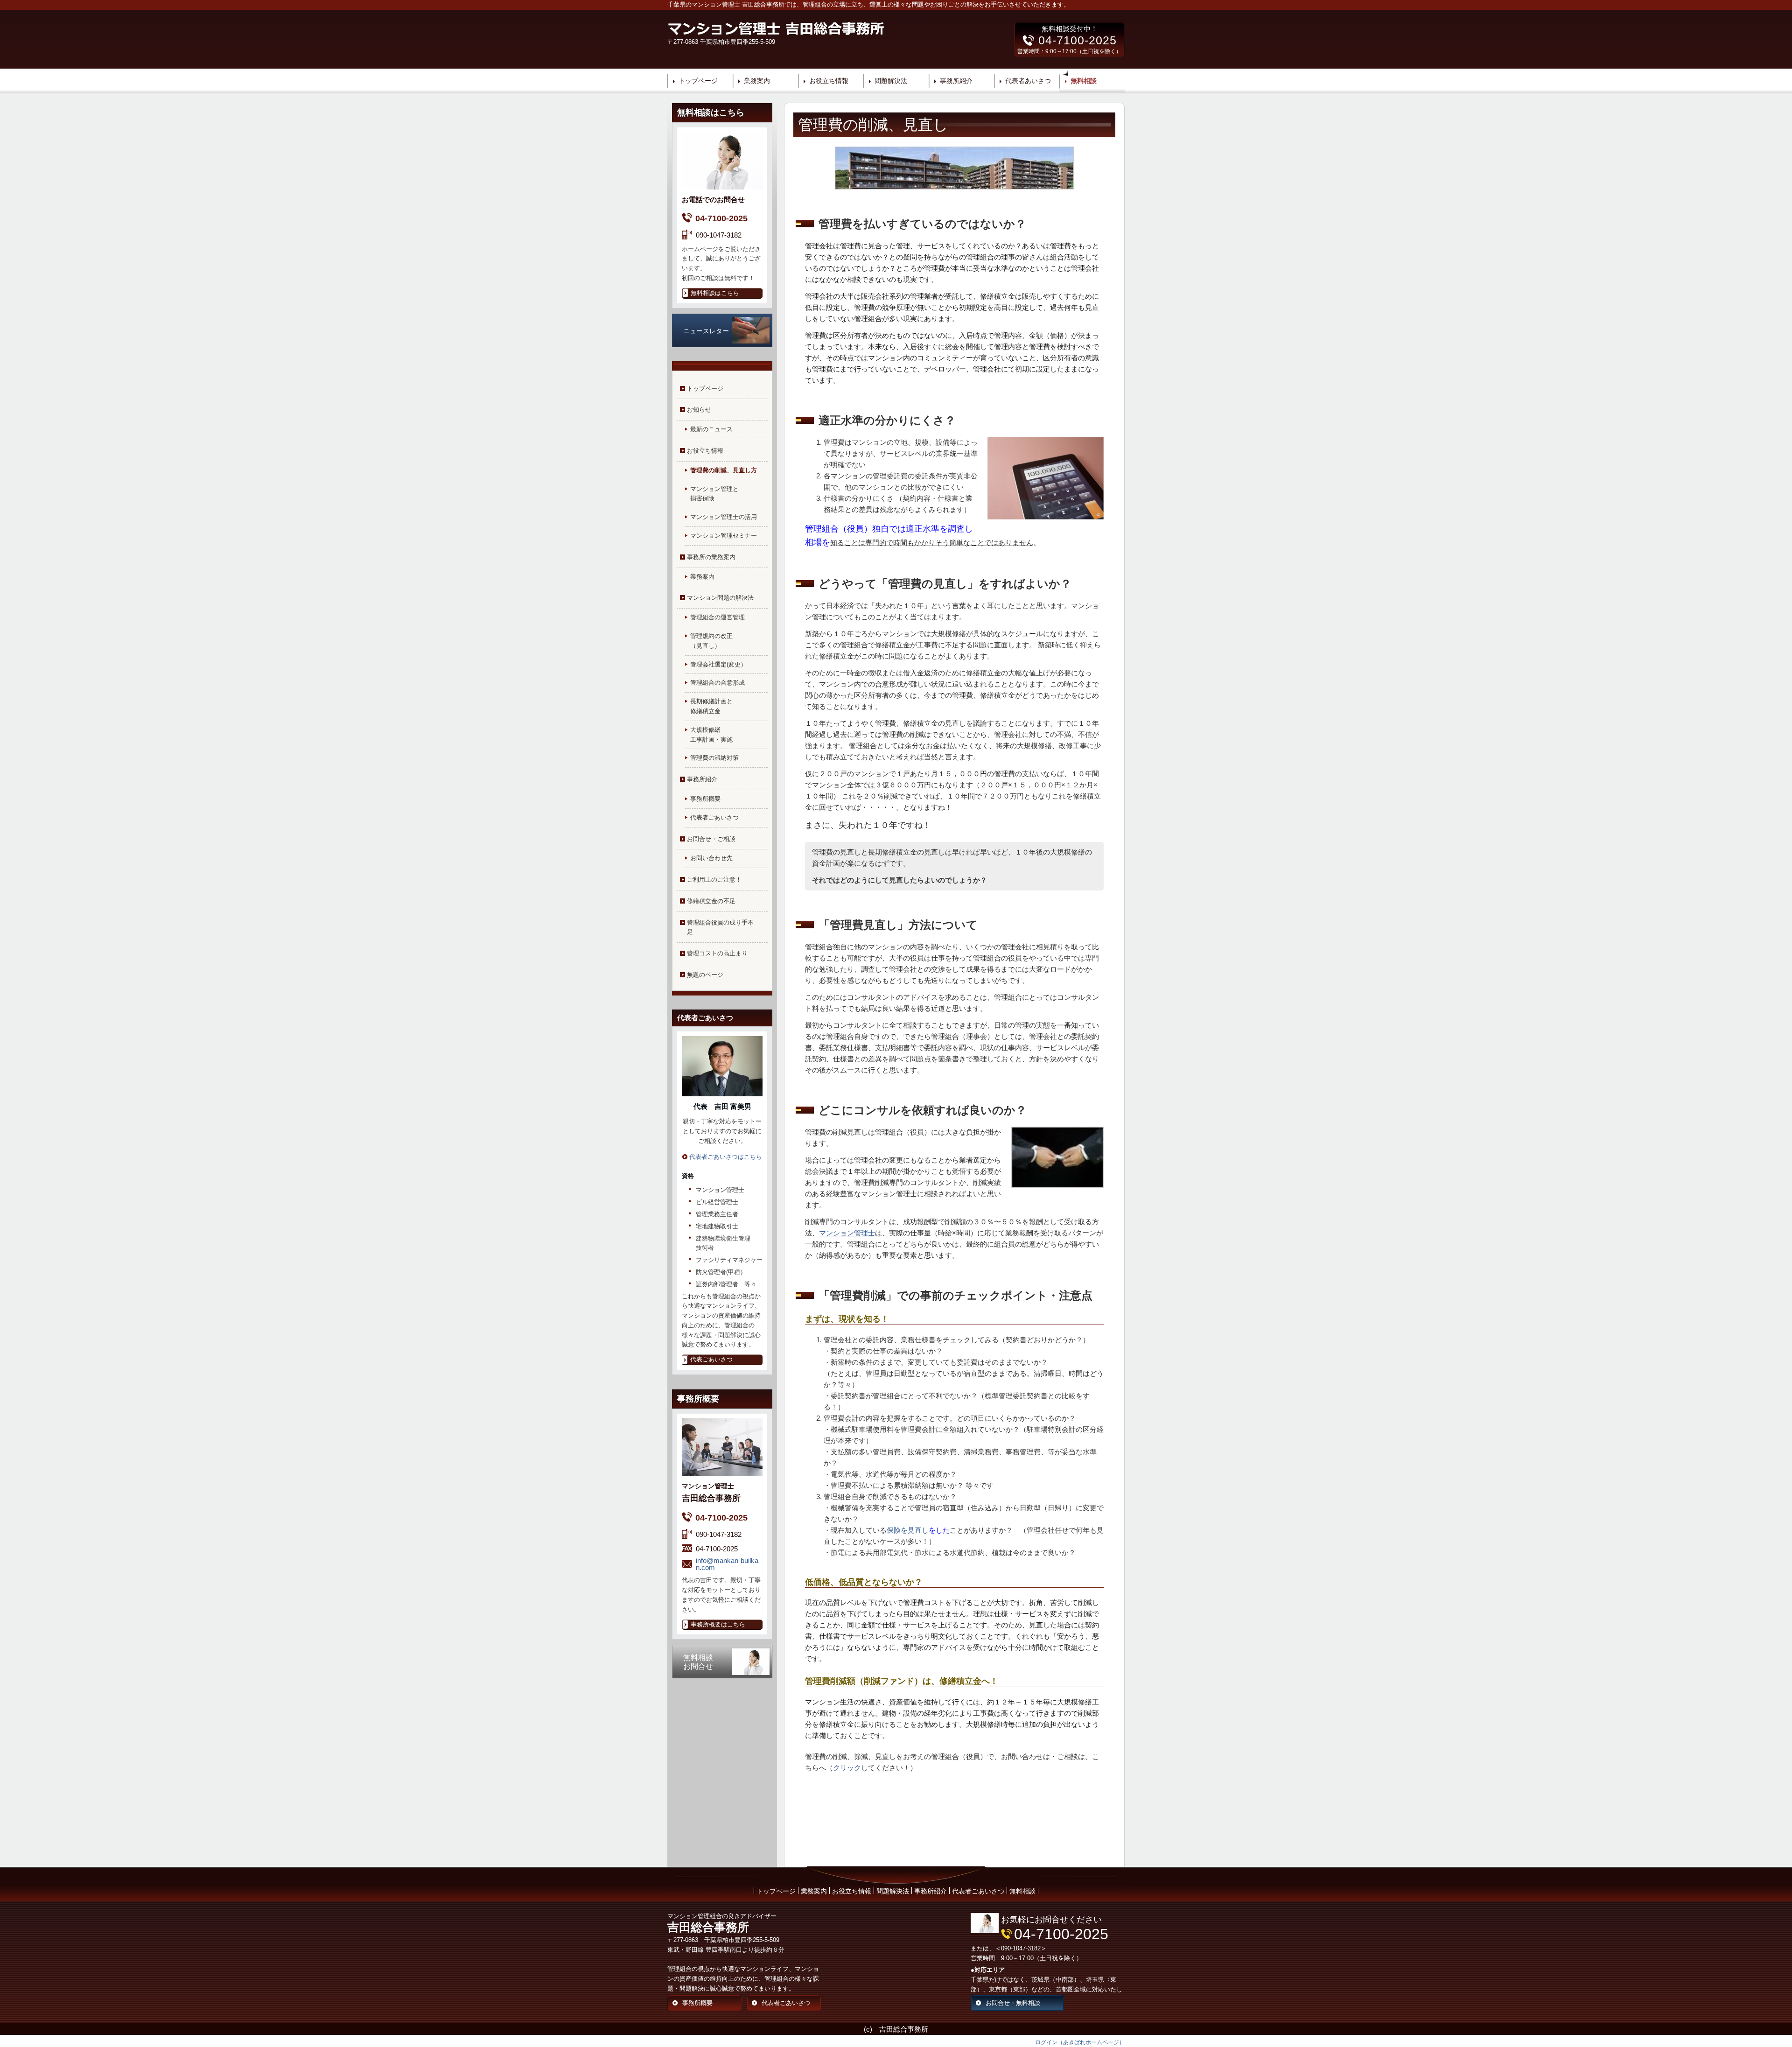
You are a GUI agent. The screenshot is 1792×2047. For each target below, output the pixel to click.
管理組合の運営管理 (717, 617)
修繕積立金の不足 (711, 901)
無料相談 (1084, 81)
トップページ (698, 81)
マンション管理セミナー (724, 536)
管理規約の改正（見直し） (711, 641)
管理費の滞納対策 (714, 758)
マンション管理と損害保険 (714, 494)
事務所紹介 (956, 81)
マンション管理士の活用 (724, 517)
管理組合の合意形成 (717, 683)
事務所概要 (705, 799)
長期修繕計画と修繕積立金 (711, 706)
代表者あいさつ (1028, 81)
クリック (847, 1768)
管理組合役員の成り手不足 (720, 927)
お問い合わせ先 (711, 858)
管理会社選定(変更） (718, 664)
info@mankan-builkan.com (727, 1564)
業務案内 (757, 81)
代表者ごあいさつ (714, 817)
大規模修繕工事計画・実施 (711, 735)
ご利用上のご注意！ (714, 880)
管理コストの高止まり (717, 953)
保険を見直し (908, 1530)
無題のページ (705, 975)
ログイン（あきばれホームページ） (1080, 2042)
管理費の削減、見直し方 (724, 470)
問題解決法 (891, 81)
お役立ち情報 (829, 81)
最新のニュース (711, 429)
